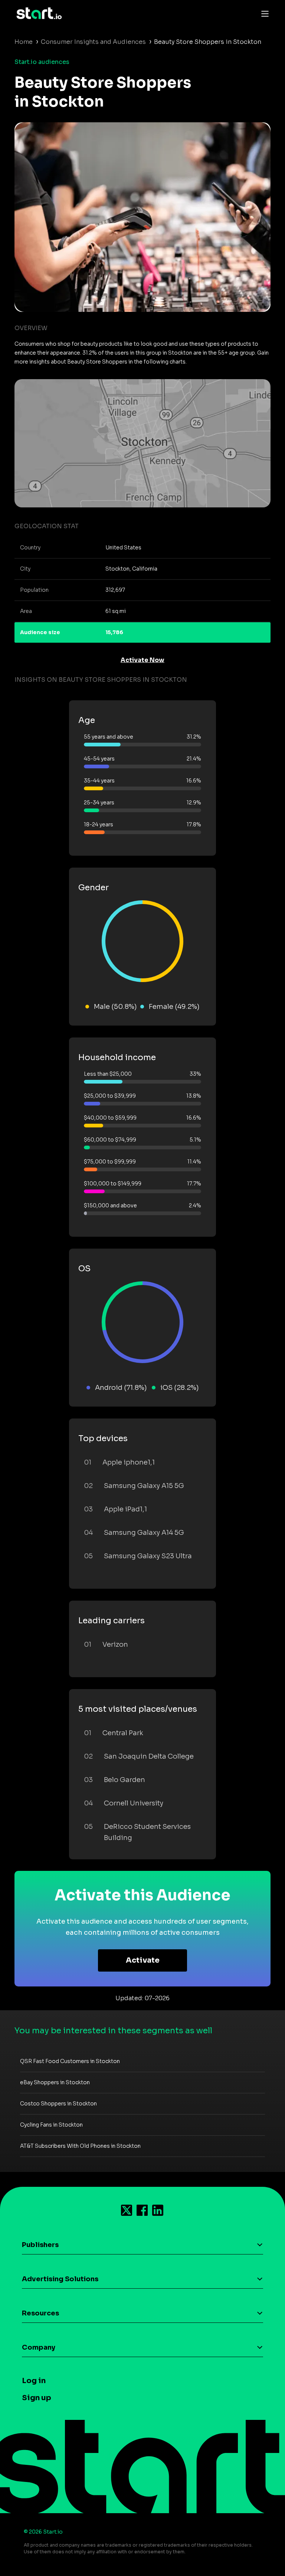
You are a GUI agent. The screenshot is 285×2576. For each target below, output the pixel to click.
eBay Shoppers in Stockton (55, 2082)
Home (24, 42)
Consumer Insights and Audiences (93, 42)
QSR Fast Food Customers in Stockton (70, 2061)
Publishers (40, 2245)
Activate (143, 1960)
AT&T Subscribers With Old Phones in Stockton (80, 2146)
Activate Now (142, 660)
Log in (34, 2381)
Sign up (37, 2398)
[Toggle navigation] (263, 13)
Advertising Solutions (60, 2279)
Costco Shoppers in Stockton (58, 2104)
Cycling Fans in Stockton (51, 2125)
